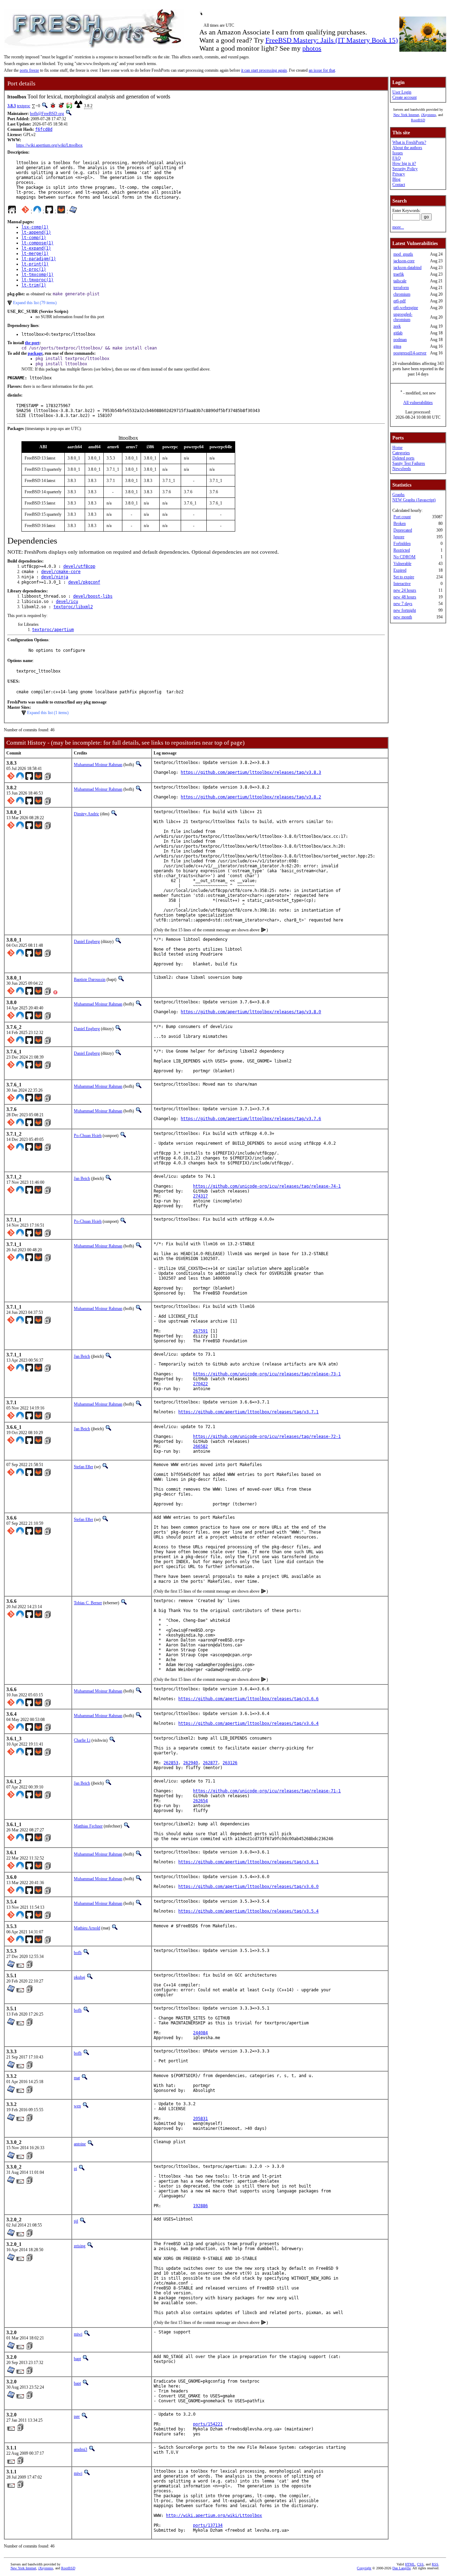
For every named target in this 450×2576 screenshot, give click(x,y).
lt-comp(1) (34, 238)
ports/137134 (208, 2525)
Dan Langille (401, 2568)
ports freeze (29, 70)
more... (398, 227)
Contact (399, 185)
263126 (230, 1763)
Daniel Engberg (87, 942)
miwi (78, 2334)
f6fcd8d (44, 129)
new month (403, 617)
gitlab (398, 333)
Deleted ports (403, 458)
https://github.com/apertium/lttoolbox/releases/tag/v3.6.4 (248, 1723)
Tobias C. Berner (88, 1603)
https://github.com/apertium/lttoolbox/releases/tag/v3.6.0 (248, 1887)
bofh (78, 1953)
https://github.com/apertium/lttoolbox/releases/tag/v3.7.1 (248, 1412)
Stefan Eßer (83, 1467)
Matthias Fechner (88, 1826)
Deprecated (403, 530)
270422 (200, 1384)
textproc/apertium (53, 630)
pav (77, 2416)
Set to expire (404, 577)
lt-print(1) (35, 264)
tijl (76, 2221)
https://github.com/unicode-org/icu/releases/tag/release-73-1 (267, 1374)
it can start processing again (264, 70)
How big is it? (404, 163)
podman (400, 340)
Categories (401, 453)
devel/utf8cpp (79, 566)
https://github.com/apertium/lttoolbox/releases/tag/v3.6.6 (248, 1699)
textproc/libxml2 (73, 607)
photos (312, 48)
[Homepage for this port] (12, 211)
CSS (420, 2564)
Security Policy (405, 169)
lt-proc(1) (34, 269)
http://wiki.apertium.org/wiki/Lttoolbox (214, 2516)
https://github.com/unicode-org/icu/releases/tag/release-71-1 (267, 1791)
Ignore (399, 537)
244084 (200, 2033)
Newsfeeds (402, 469)
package (35, 353)
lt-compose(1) (37, 243)
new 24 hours (405, 590)
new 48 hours (405, 597)
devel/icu (67, 602)
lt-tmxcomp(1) (37, 275)
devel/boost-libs (93, 596)
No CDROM (404, 557)
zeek (397, 326)
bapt (77, 2359)
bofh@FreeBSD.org (47, 114)
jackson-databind (407, 268)
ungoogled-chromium (403, 317)
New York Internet (406, 115)
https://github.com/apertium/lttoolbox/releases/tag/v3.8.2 (251, 797)
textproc (24, 106)
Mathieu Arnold (87, 1928)
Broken (400, 523)
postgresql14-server (410, 353)
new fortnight (405, 610)
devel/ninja (55, 577)
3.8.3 (12, 106)
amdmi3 (81, 2449)
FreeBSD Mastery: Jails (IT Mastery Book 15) (332, 40)
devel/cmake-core (61, 572)
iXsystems (429, 115)
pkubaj (79, 1977)
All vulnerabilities (418, 403)
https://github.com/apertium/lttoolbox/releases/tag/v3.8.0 (251, 1012)
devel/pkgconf (84, 582)
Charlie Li (82, 1740)
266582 (200, 1446)
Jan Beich (82, 1178)
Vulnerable (402, 564)
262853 (171, 1763)
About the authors (407, 148)
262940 (191, 1763)
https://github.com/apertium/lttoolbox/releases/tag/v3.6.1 (248, 1862)
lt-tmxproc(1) (37, 280)
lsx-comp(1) (35, 227)
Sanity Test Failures (409, 463)
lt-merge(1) (35, 253)
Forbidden (402, 544)
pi (75, 2169)
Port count (402, 517)
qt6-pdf (400, 301)
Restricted (402, 550)
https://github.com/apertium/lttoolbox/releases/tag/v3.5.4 (248, 1911)
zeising (80, 2246)
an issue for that (322, 70)
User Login (402, 92)
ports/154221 (208, 2424)
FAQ (397, 158)
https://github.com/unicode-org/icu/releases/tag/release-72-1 (267, 1437)
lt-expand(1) (36, 248)
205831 (200, 2119)
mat (77, 2078)
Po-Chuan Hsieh (88, 1136)
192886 (200, 2206)
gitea (397, 346)
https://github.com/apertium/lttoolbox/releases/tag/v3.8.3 (251, 772)
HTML (410, 2564)
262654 (200, 1801)
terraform (401, 288)
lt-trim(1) (34, 285)
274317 (200, 1196)
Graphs (398, 495)
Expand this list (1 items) (48, 713)
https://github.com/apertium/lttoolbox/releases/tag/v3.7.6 (251, 1119)
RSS (435, 2564)
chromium (402, 294)
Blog (396, 179)
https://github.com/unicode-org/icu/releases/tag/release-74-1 (267, 1186)
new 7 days (403, 604)
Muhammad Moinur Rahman (98, 765)
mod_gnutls (403, 254)
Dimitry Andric (86, 814)
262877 (210, 1763)
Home (397, 448)
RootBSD (418, 120)
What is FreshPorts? (409, 142)
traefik (399, 274)
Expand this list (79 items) (35, 303)
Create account (404, 97)
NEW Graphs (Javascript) (414, 500)
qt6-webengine (406, 308)
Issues (398, 153)
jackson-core (404, 261)
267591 (200, 1331)
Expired (400, 570)
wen (77, 2106)
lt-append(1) (36, 232)
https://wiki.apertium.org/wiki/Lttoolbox (49, 145)
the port (32, 343)
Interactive (402, 584)
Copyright (364, 2568)
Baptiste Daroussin (90, 979)
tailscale (400, 281)
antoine (80, 2144)
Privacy (399, 174)
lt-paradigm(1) (39, 259)
